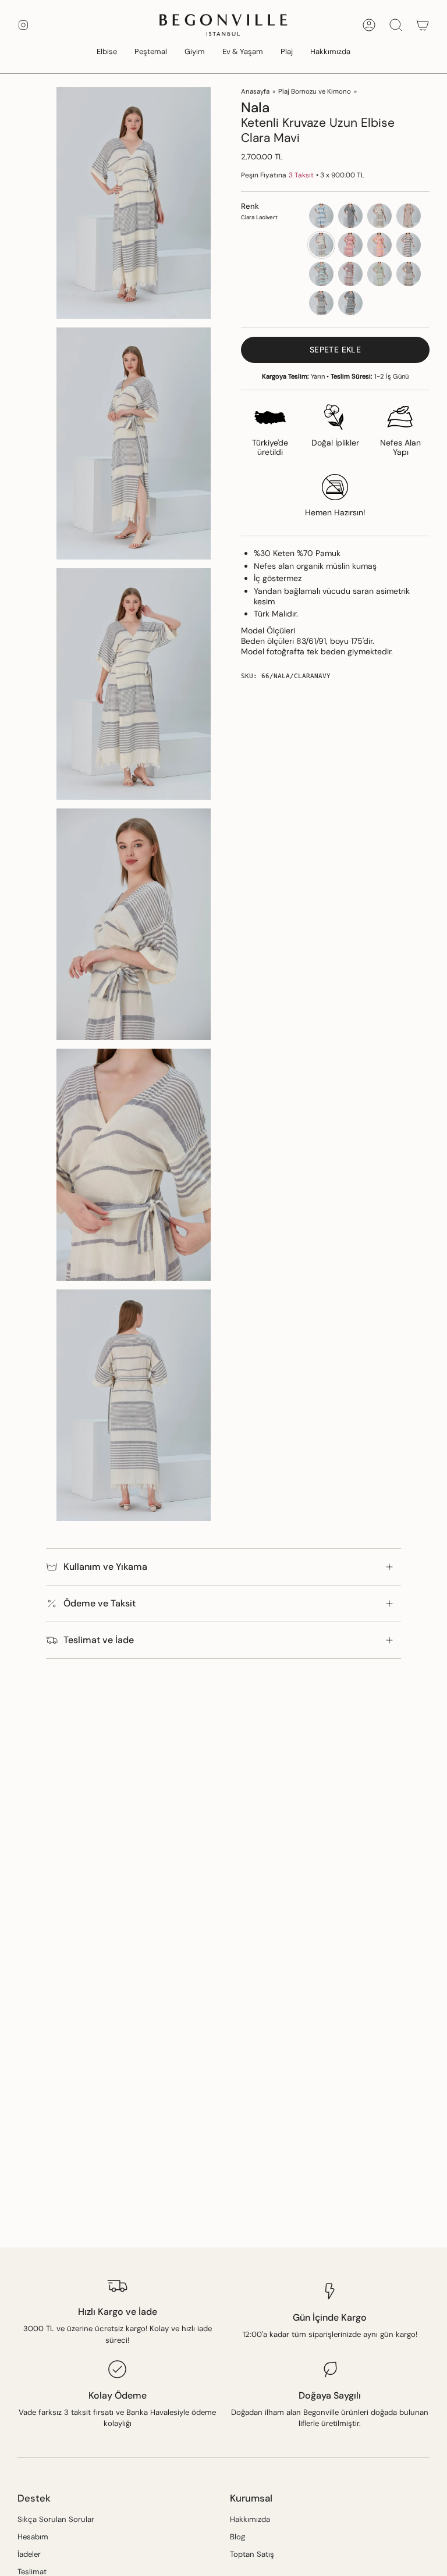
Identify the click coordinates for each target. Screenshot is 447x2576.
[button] (107, 52)
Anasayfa (255, 92)
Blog (237, 2537)
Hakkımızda (250, 2519)
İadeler (29, 2554)
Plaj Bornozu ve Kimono (315, 92)
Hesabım (33, 2537)
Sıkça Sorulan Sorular (56, 2519)
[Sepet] (423, 25)
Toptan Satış (252, 2554)
